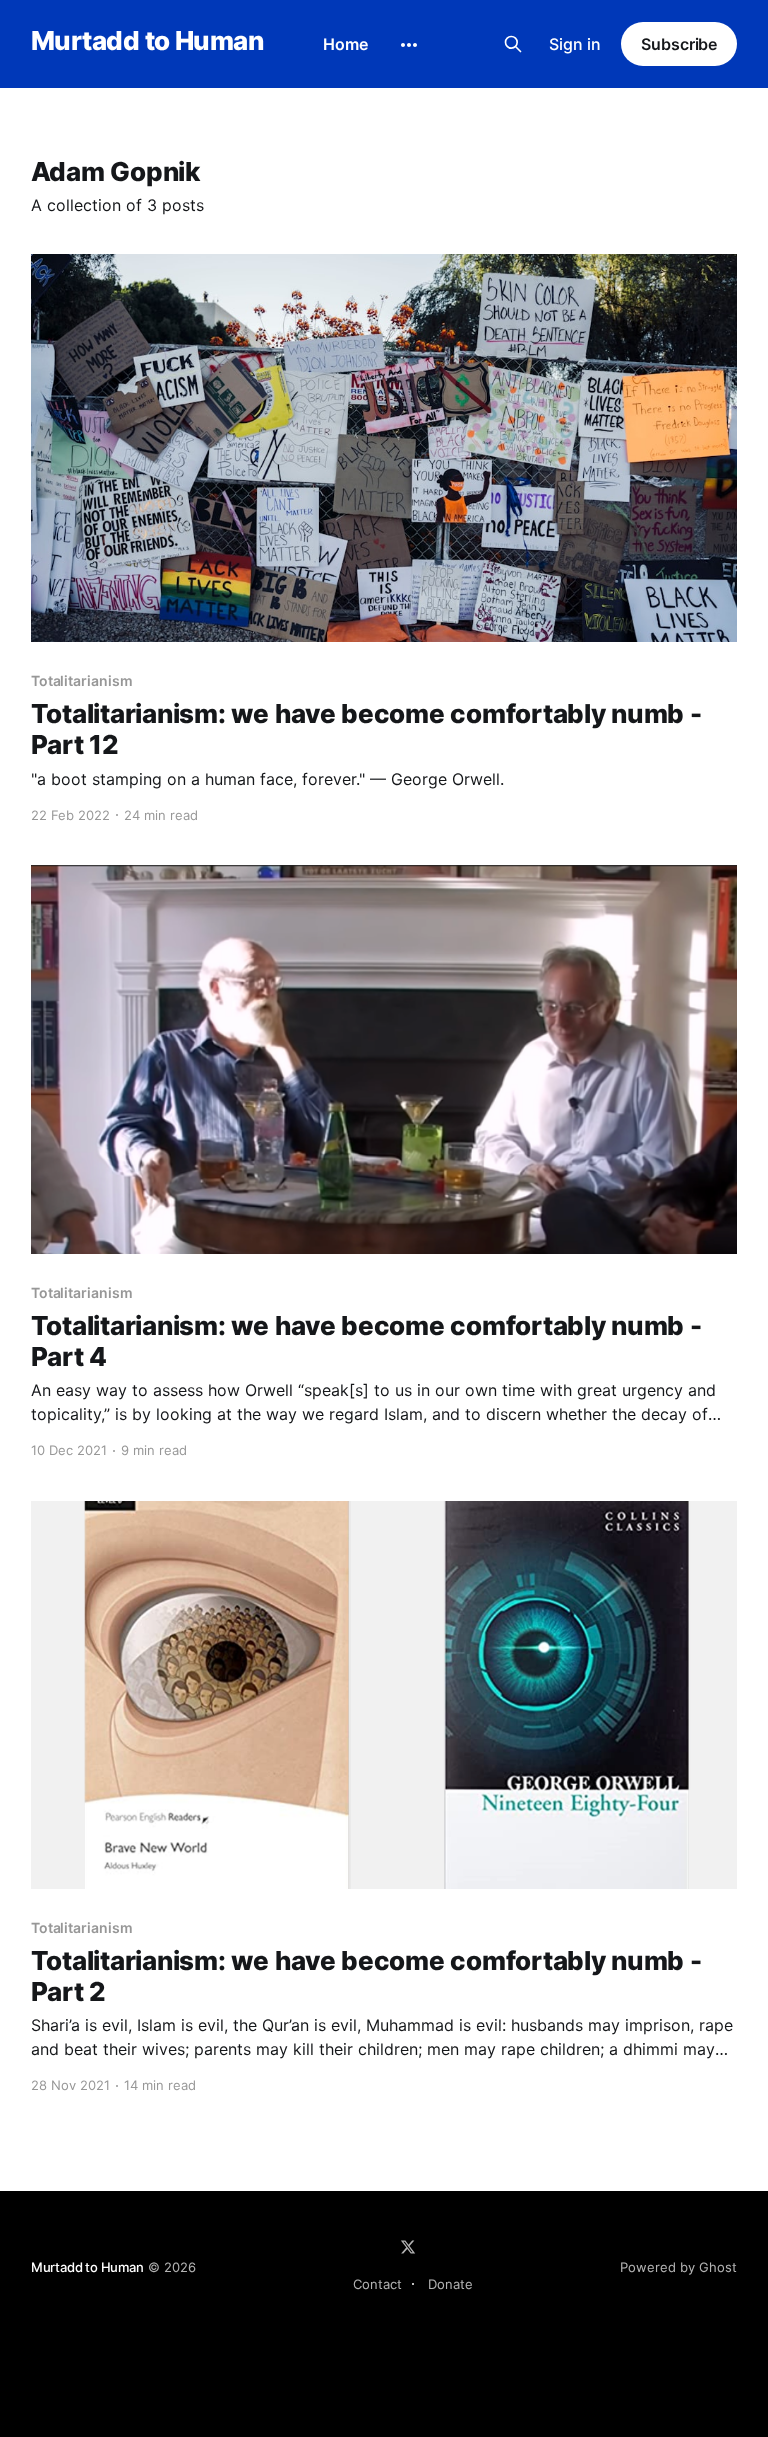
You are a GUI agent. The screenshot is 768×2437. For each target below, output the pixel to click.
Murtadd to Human (147, 41)
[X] (408, 2247)
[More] (409, 45)
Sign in (575, 44)
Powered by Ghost (678, 2267)
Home (345, 44)
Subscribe (679, 44)
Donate (450, 2284)
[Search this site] (513, 44)
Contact (377, 2284)
